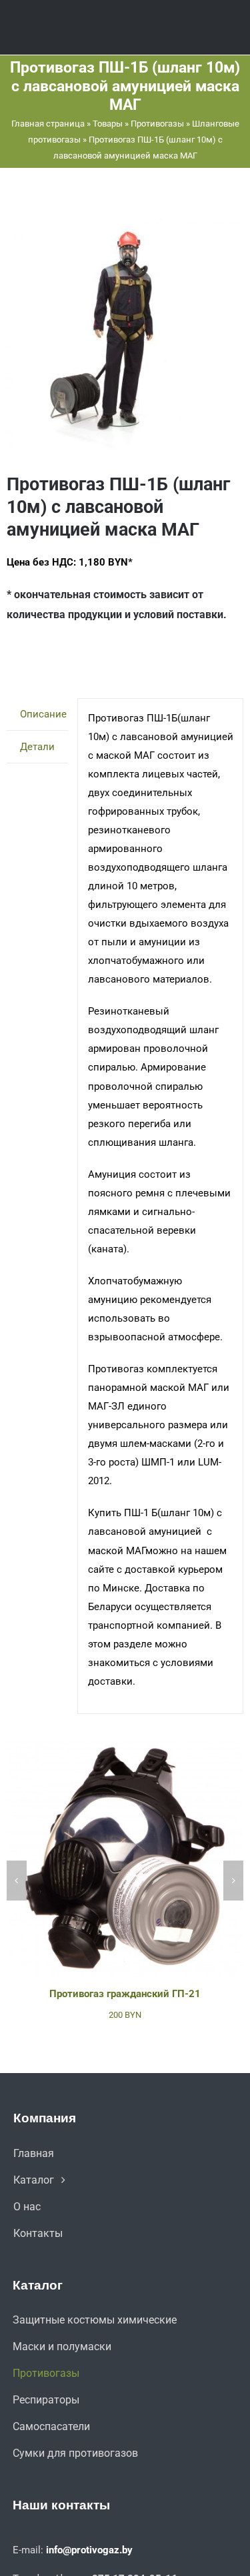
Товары (108, 124)
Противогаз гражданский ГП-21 (125, 1994)
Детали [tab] (37, 747)
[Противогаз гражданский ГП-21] (125, 1745)
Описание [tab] (43, 714)
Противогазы (157, 124)
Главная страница (48, 124)
